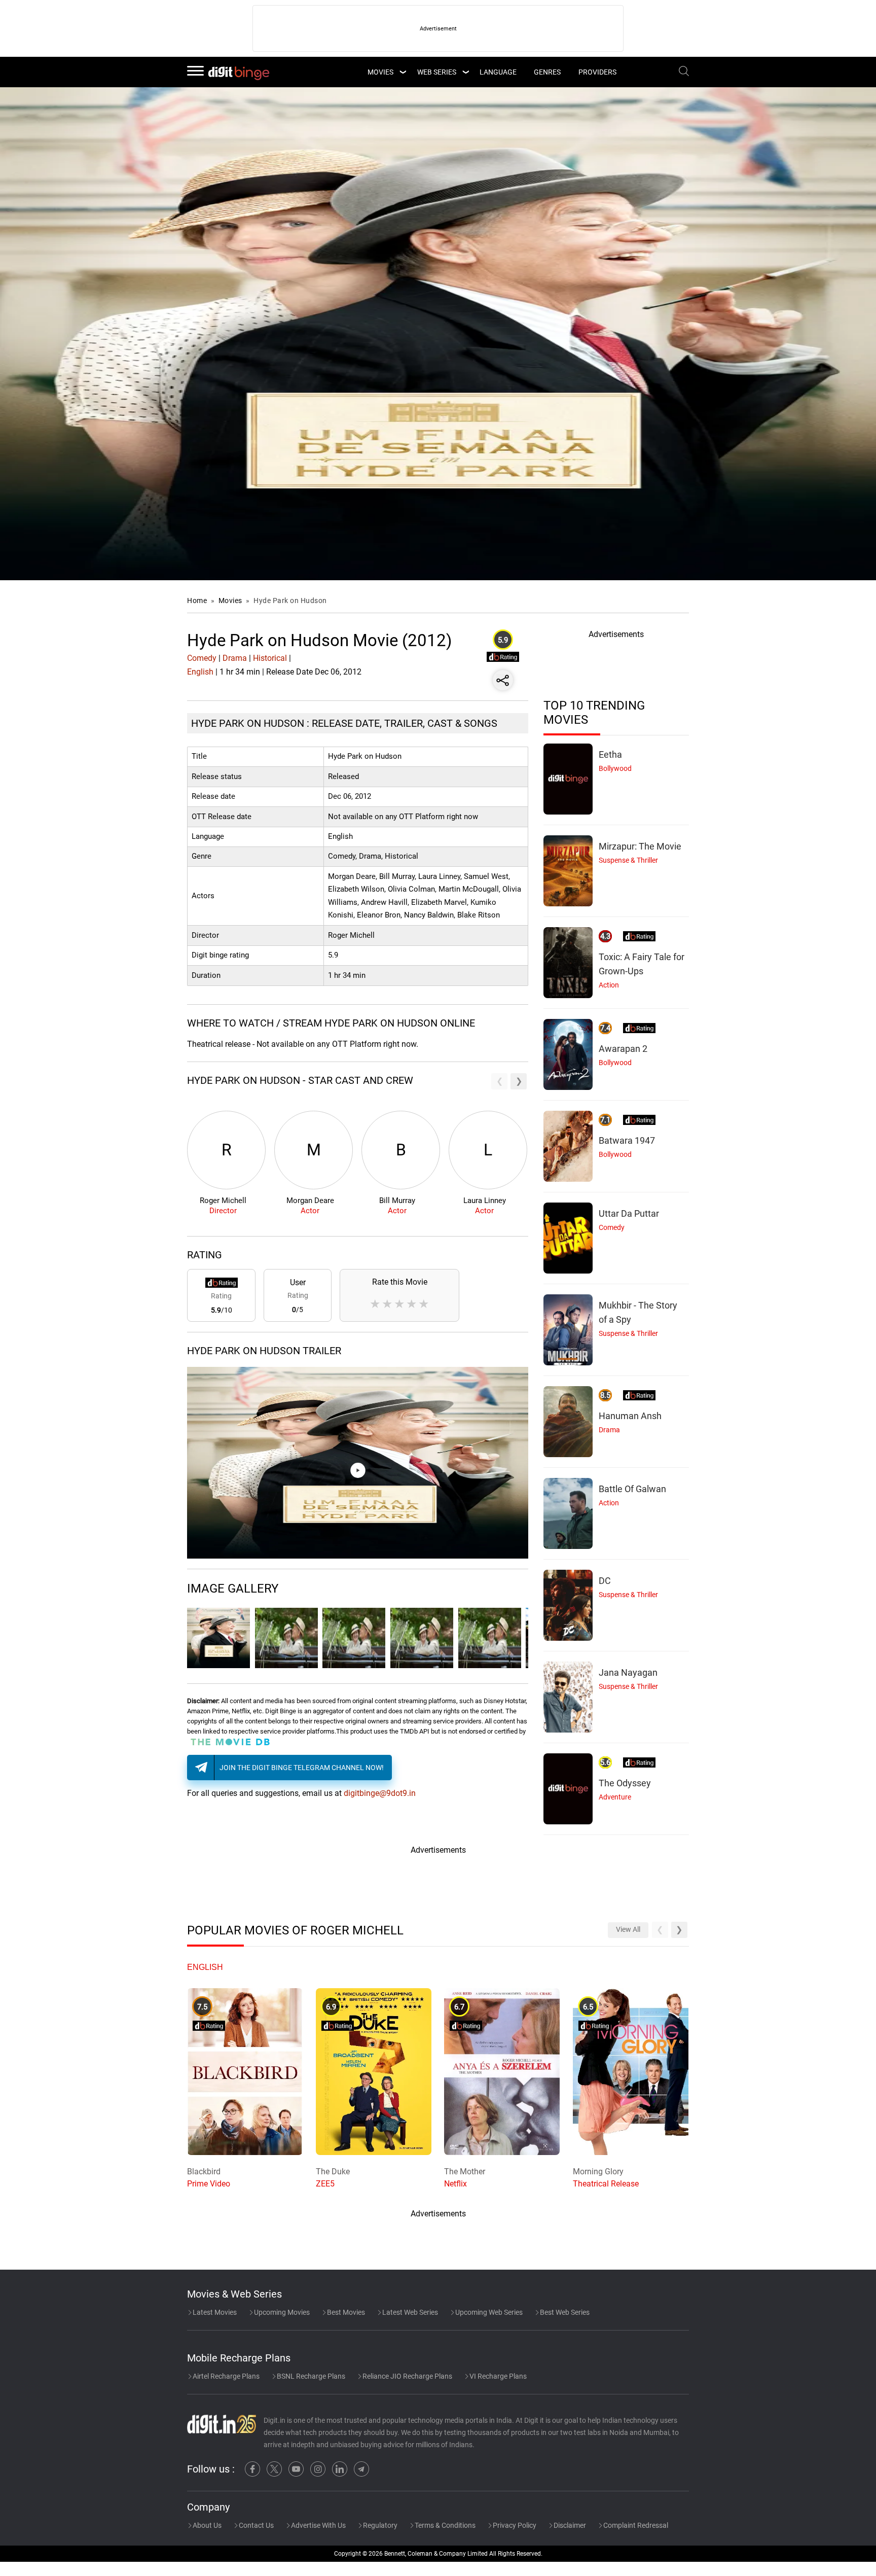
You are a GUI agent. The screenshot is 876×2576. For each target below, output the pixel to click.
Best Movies (345, 2312)
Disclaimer (569, 2525)
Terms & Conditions (444, 2525)
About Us (206, 2525)
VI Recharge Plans (497, 2376)
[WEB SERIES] (465, 72)
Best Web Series (564, 2312)
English (200, 672)
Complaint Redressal (635, 2525)
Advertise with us (318, 2525)
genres (547, 72)
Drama (235, 658)
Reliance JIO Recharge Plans (407, 2376)
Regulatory (379, 2525)
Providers (597, 72)
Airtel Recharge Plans (225, 2376)
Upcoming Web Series (488, 2312)
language (498, 72)
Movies (231, 601)
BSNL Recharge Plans (310, 2376)
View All (628, 1930)
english (205, 1967)
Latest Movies (214, 2312)
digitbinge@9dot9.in (380, 1793)
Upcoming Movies (281, 2312)
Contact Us (255, 2525)
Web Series (437, 72)
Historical (270, 658)
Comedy (202, 658)
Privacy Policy (514, 2525)
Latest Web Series (409, 2312)
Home (197, 601)
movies (380, 72)
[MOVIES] (403, 72)
